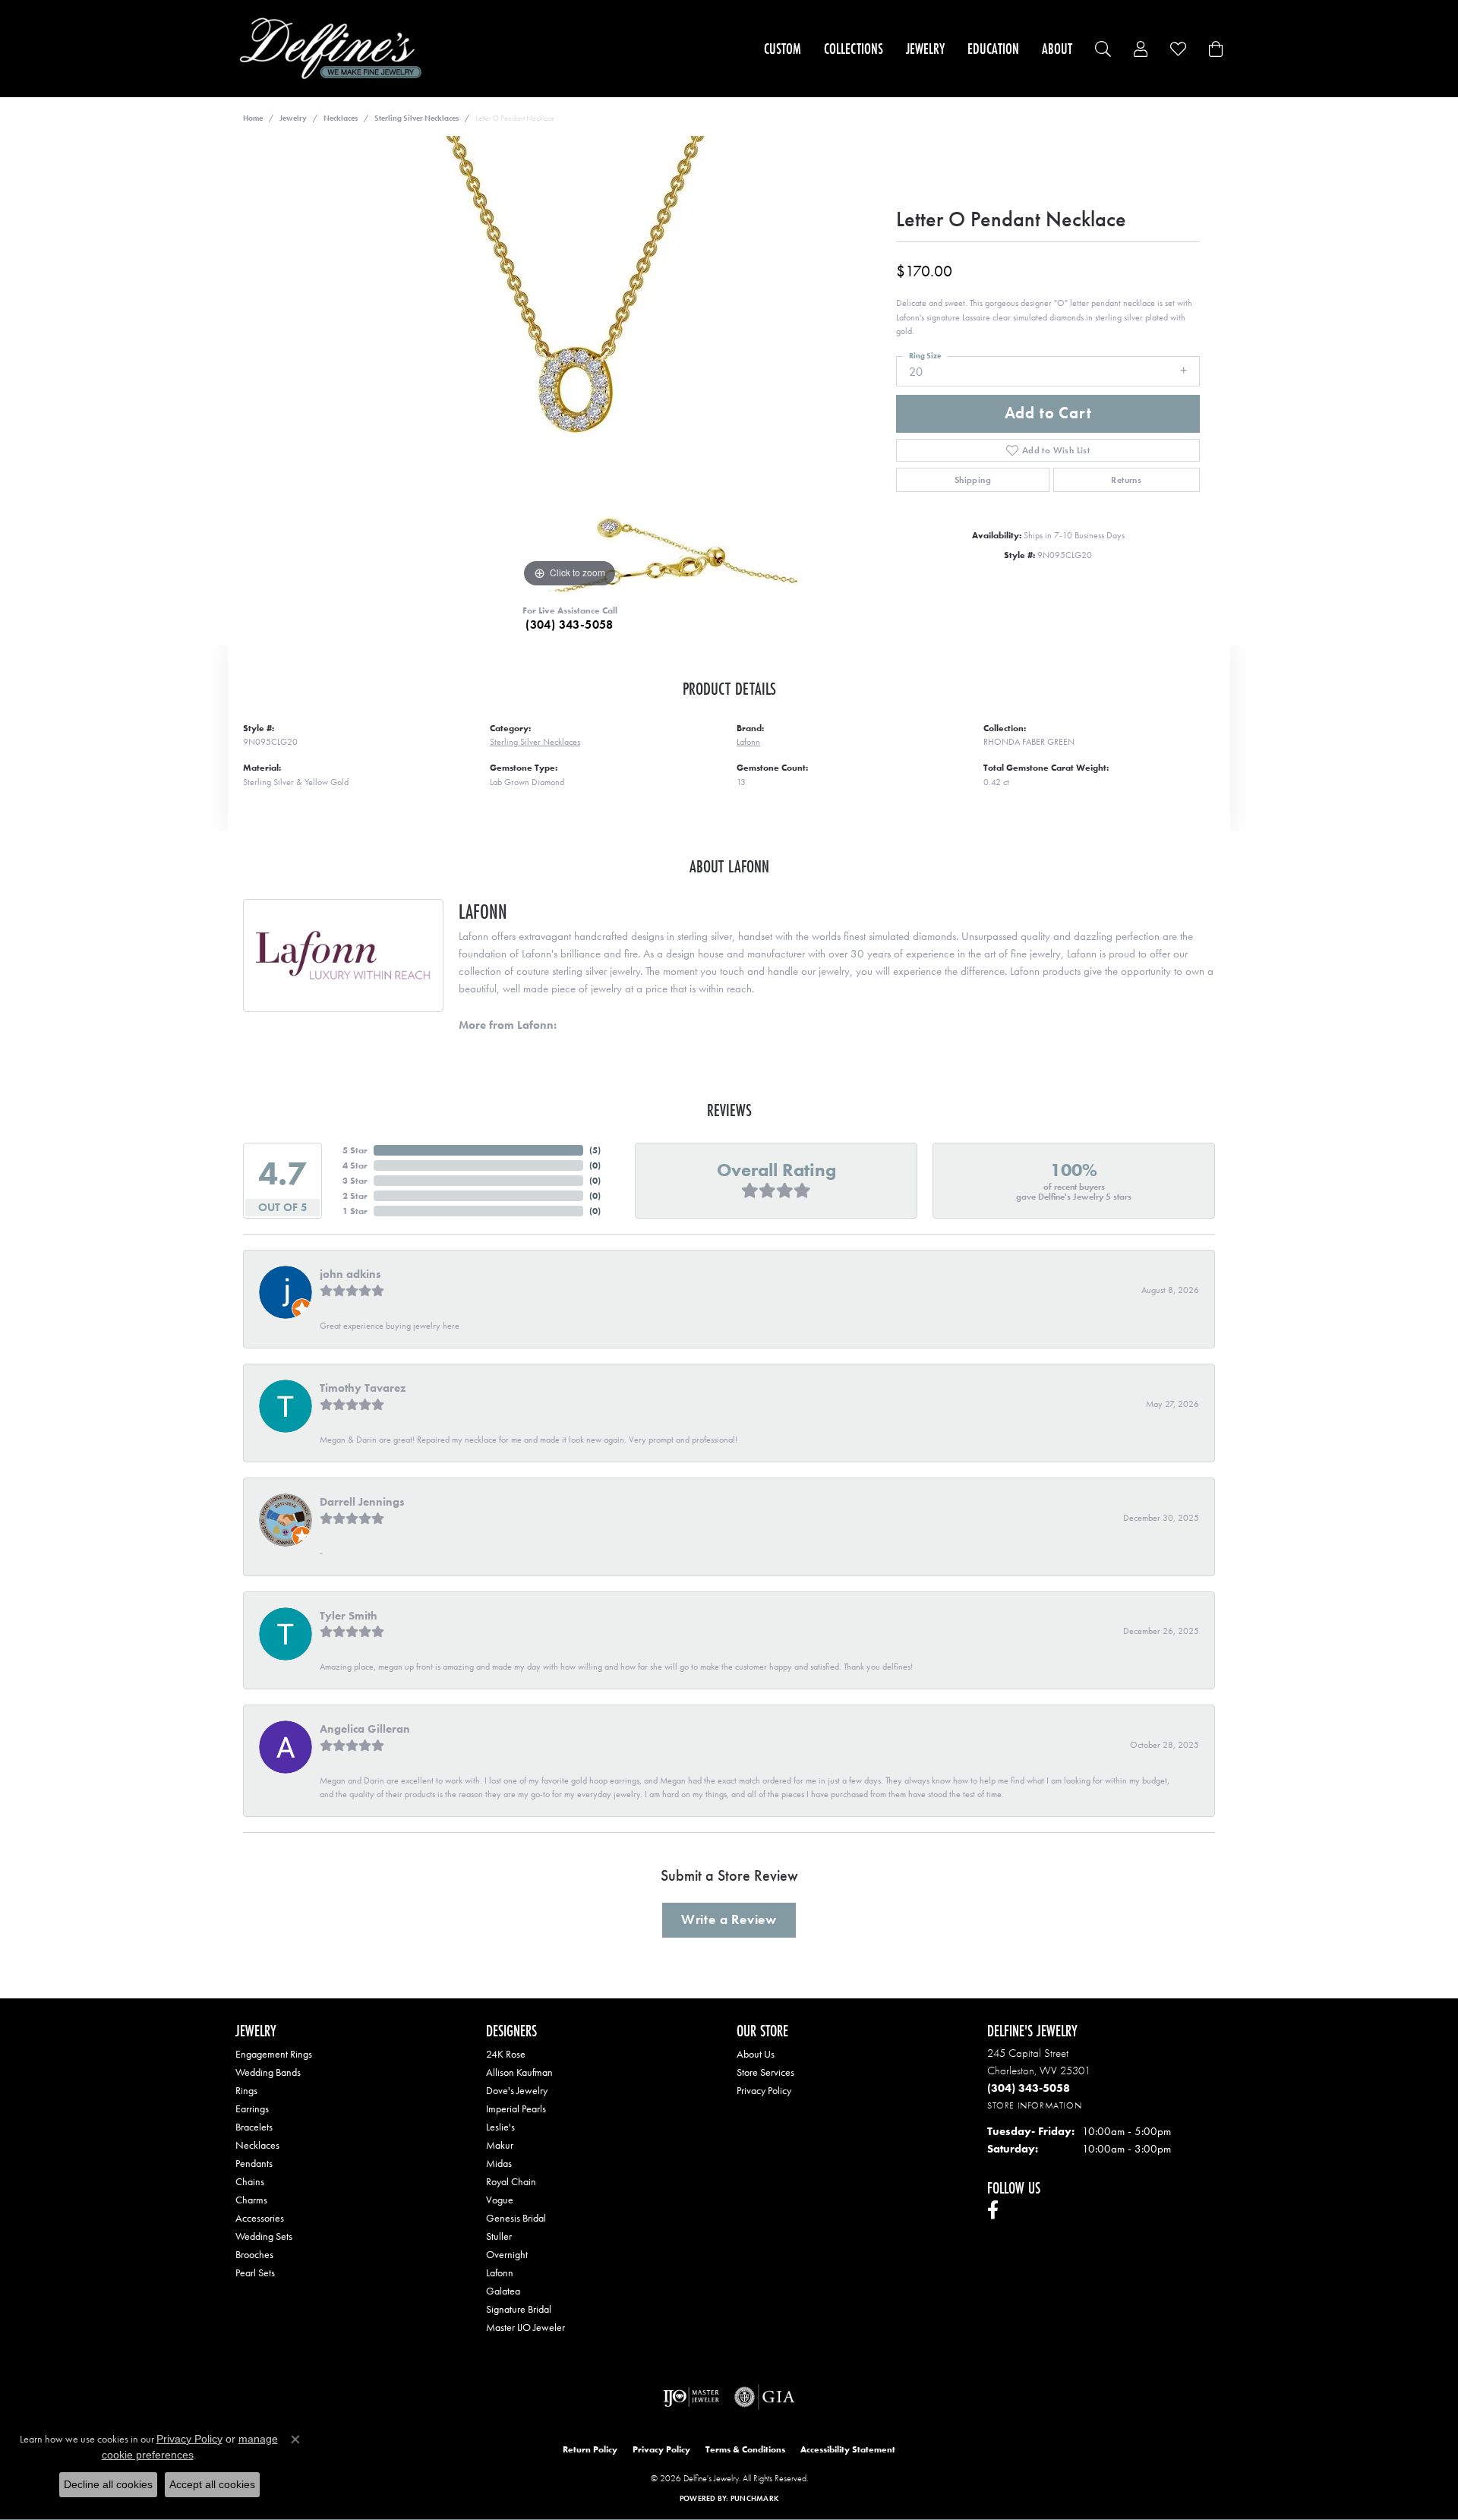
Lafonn (748, 742)
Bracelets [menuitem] (254, 2127)
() (595, 1150)
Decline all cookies (108, 2484)
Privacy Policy (764, 2090)
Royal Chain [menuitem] (511, 2181)
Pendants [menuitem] (254, 2163)
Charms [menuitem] (251, 2200)
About (1057, 49)
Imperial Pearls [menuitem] (516, 2108)
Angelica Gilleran (365, 1729)
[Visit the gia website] (765, 2397)
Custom (783, 49)
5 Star (355, 1150)
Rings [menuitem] (246, 2090)
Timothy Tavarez (363, 1388)
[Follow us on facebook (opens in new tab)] (993, 2210)
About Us (756, 2054)
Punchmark (754, 2498)
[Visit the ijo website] (691, 2397)
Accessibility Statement (848, 2449)
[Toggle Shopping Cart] (1216, 49)
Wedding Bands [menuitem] (268, 2072)
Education (993, 49)
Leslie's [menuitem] (500, 2127)
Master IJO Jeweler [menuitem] (525, 2327)
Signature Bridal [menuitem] (519, 2309)
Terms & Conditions (745, 2449)
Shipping (973, 480)
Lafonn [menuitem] (500, 2272)
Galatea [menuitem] (503, 2291)
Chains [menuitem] (250, 2181)
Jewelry (925, 49)
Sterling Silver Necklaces (417, 118)
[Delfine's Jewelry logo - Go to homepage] (335, 49)
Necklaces (341, 118)
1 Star (355, 1211)
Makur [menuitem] (500, 2145)
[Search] (1103, 49)
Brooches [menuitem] (254, 2254)
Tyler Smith (349, 1616)
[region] (570, 364)
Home (253, 118)
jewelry (293, 118)
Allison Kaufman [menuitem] (519, 2072)
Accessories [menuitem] (260, 2218)
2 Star (355, 1196)
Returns (1126, 480)
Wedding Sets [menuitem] (264, 2236)
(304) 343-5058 (570, 624)
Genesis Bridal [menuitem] (516, 2218)
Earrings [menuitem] (252, 2108)
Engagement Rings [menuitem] (274, 2054)
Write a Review (729, 1919)
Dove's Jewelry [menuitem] (517, 2090)
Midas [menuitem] (499, 2163)
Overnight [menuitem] (507, 2254)
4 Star (355, 1165)
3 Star (355, 1181)
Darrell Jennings (362, 1502)
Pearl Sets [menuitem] (255, 2272)
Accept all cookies (212, 2484)
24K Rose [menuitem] (506, 2054)
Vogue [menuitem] (500, 2200)
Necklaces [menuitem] (257, 2145)
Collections (854, 49)
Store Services (765, 2072)
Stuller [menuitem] (499, 2236)
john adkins (350, 1274)
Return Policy (590, 2449)
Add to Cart (1048, 413)
